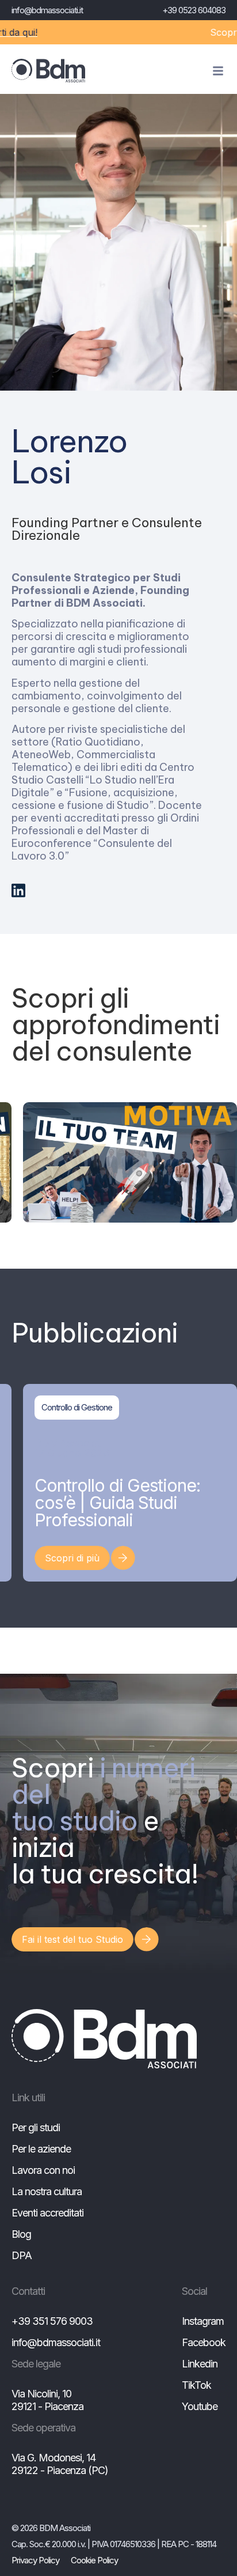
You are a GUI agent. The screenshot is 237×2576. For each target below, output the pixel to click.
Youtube (200, 2406)
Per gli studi (36, 2127)
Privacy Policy (35, 2560)
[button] (130, 1162)
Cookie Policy (94, 2560)
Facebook (204, 2342)
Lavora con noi (43, 2170)
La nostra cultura (47, 2191)
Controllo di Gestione (77, 1407)
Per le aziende (41, 2149)
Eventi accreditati (47, 2213)
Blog (21, 2234)
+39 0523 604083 (194, 10)
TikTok (196, 2385)
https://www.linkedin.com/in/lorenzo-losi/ (18, 890)
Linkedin (200, 2364)
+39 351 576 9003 (52, 2321)
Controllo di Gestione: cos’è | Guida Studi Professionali (117, 1503)
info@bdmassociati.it (47, 10)
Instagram (203, 2321)
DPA (22, 2255)
